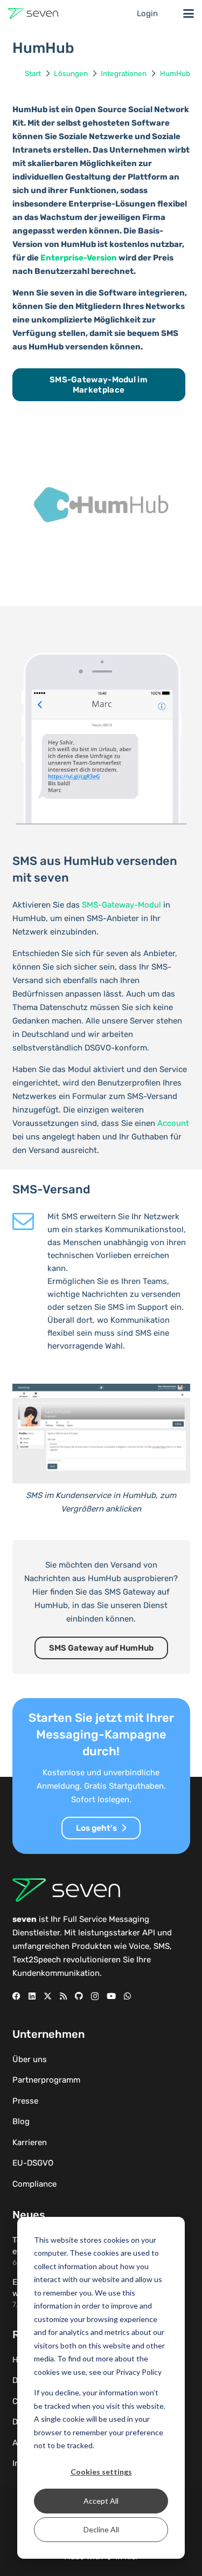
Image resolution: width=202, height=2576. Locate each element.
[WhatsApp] (127, 1996)
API (149, 1933)
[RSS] (63, 1996)
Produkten (92, 1946)
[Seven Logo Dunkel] (33, 13)
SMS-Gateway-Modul (121, 905)
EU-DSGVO (33, 2163)
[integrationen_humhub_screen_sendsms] (101, 1434)
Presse (25, 2101)
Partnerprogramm (46, 2080)
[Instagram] (95, 1997)
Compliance (34, 2184)
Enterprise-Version (79, 258)
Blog (21, 2121)
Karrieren (30, 2142)
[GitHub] (79, 1996)
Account (173, 1123)
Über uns (30, 2059)
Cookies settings (101, 2472)
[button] (189, 13)
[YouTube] (111, 1996)
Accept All (101, 2501)
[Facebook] (16, 1996)
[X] (48, 1996)
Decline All (101, 2529)
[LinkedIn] (32, 1996)
